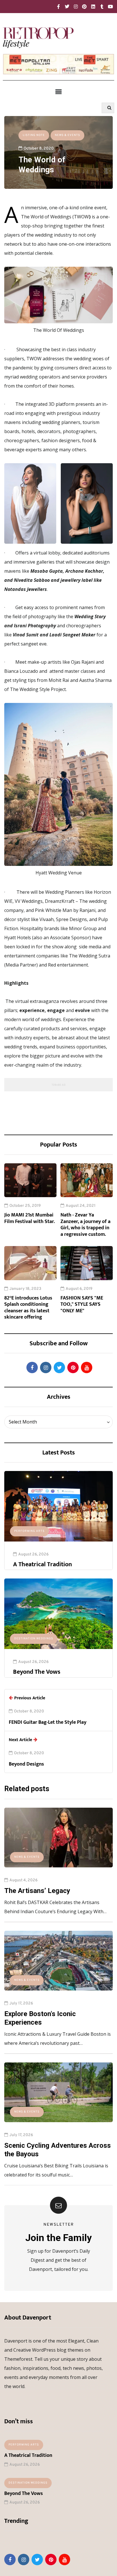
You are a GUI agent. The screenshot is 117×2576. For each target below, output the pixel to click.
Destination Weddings (34, 1639)
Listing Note (34, 135)
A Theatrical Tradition (42, 1564)
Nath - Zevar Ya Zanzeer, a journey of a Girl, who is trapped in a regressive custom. (85, 1225)
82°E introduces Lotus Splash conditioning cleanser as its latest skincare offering (28, 1308)
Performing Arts (29, 1531)
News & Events (67, 135)
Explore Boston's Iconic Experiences (40, 2018)
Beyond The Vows (37, 1672)
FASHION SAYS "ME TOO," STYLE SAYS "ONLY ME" (82, 1304)
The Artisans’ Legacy (37, 1891)
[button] (58, 92)
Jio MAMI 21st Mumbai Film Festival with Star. (30, 1218)
